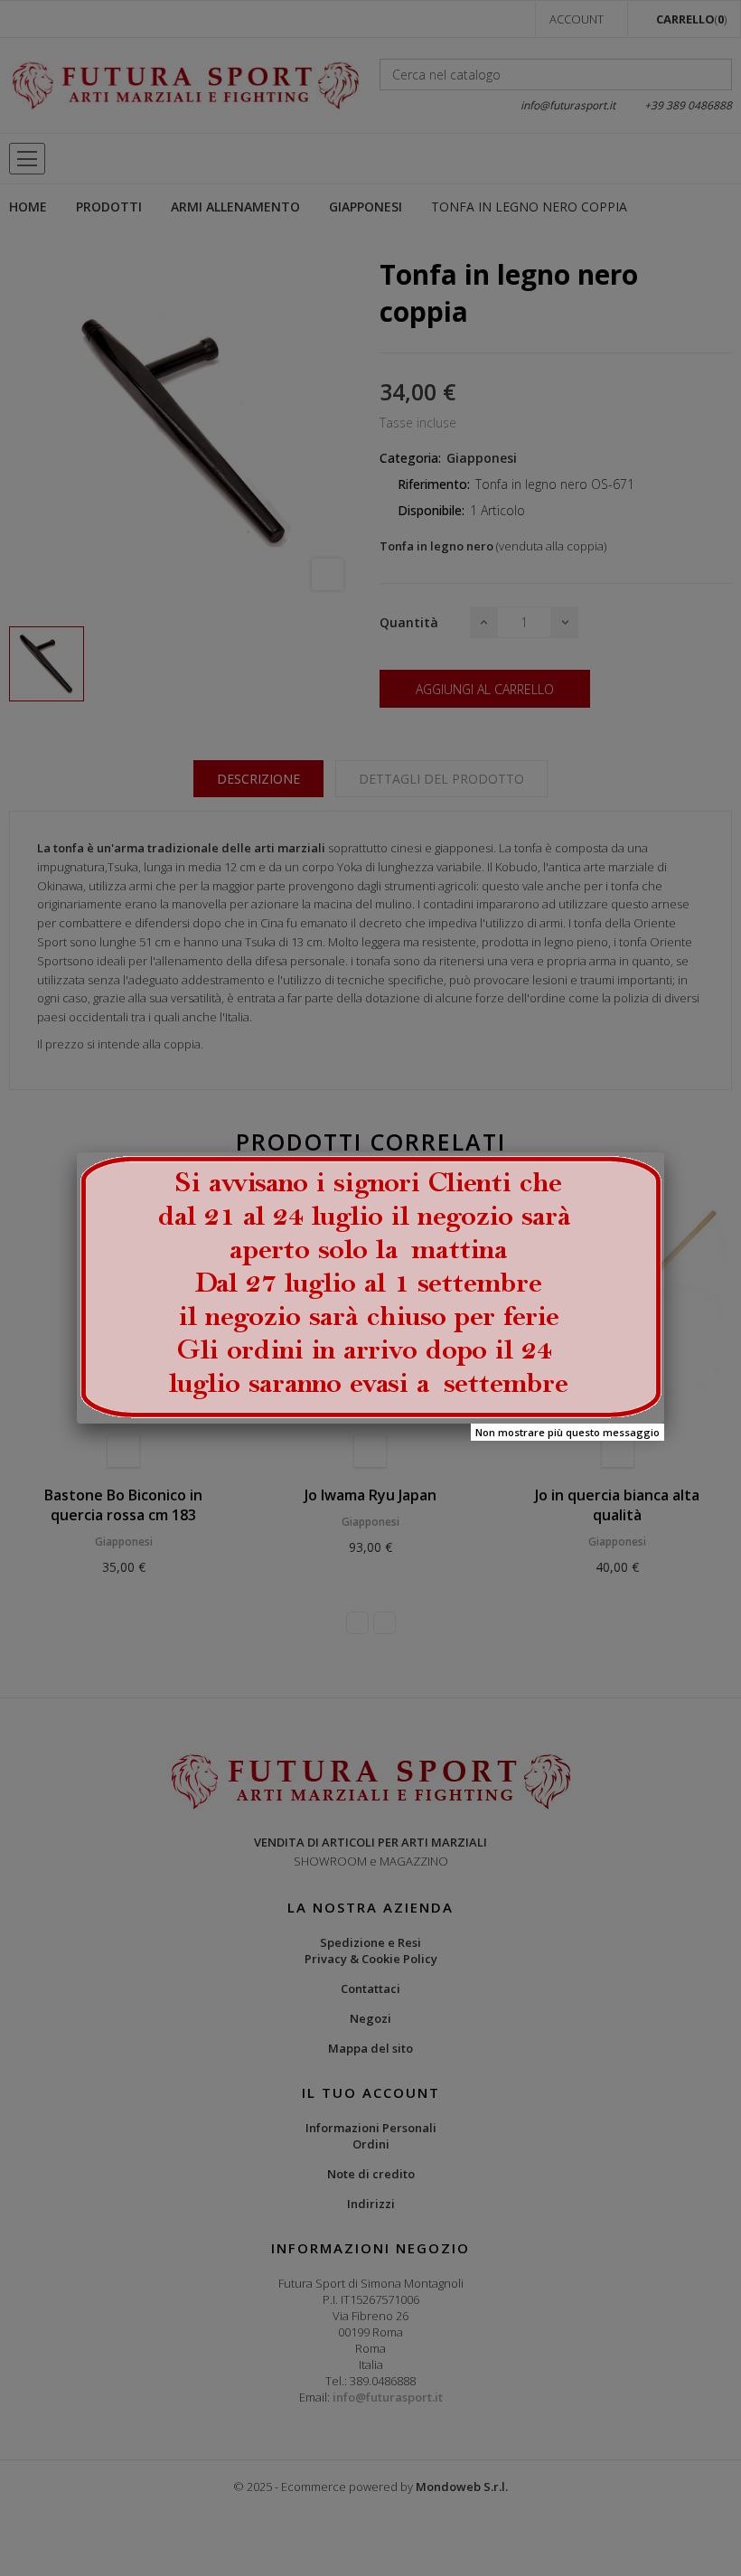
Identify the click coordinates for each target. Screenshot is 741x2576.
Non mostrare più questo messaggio (567, 1432)
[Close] (664, 1152)
